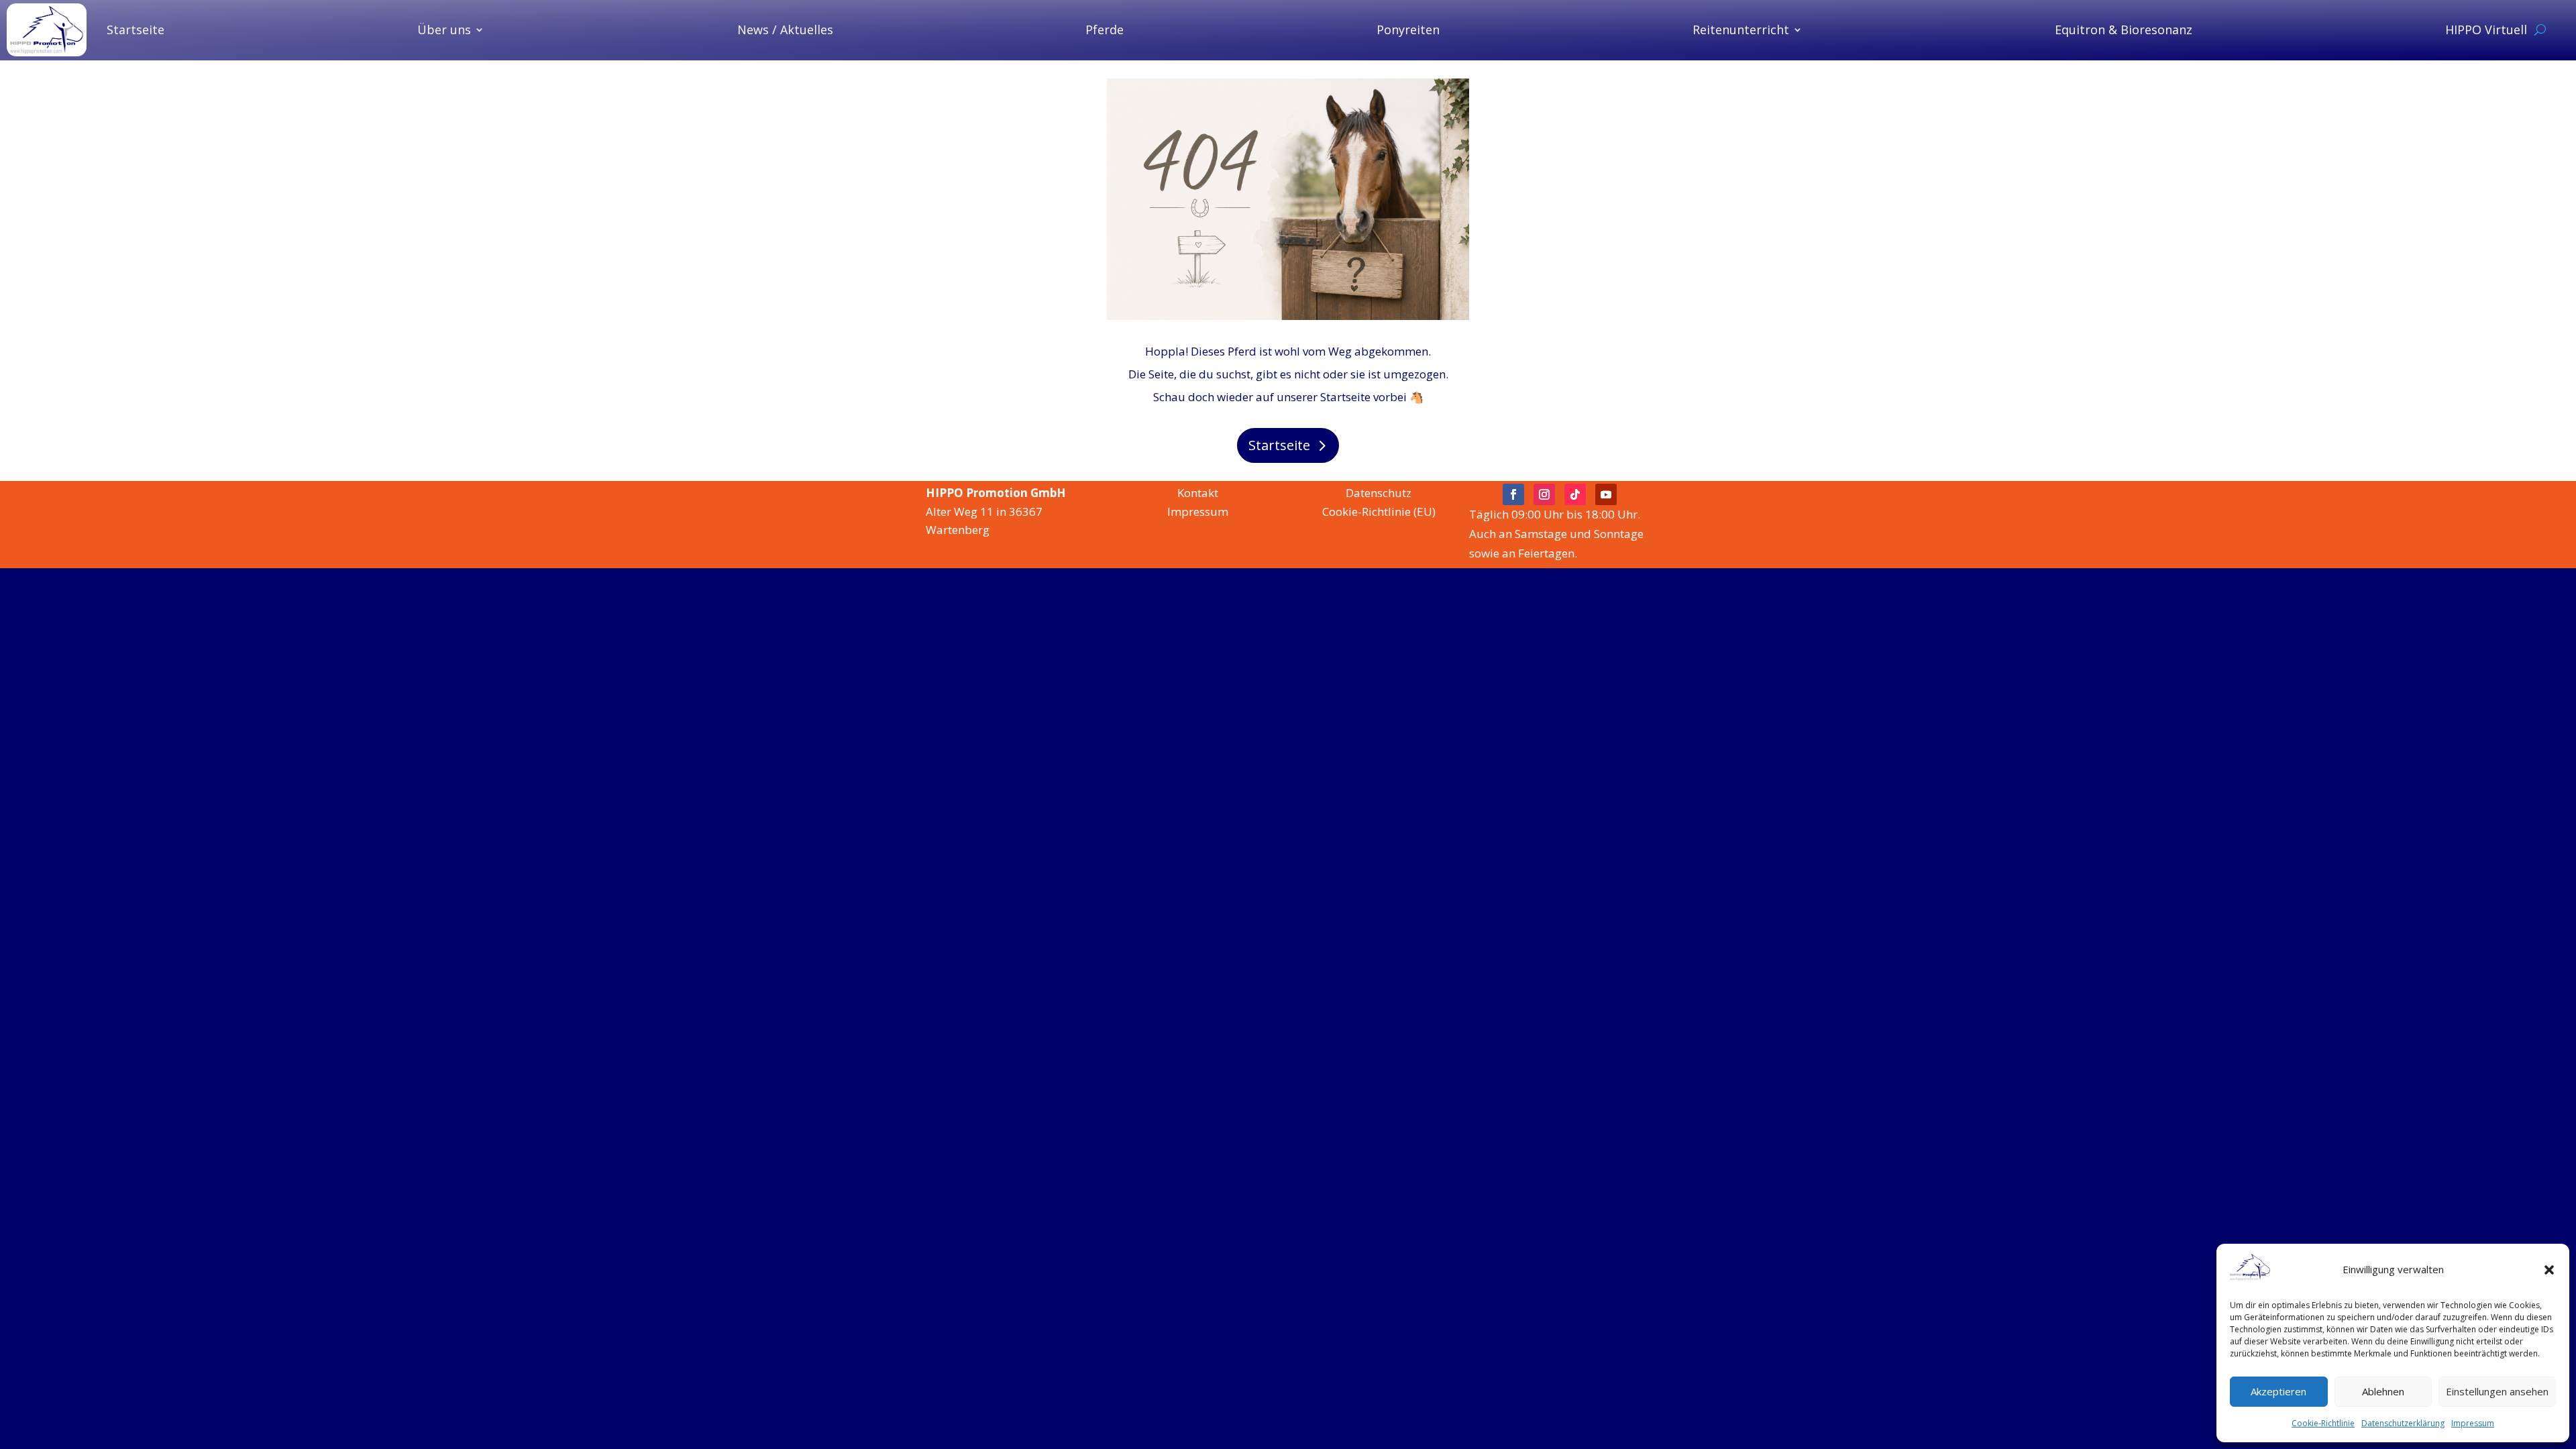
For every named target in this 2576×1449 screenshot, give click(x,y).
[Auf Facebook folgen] (1513, 494)
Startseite (136, 30)
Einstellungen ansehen (2497, 1391)
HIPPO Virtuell (2486, 30)
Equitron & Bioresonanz (2124, 30)
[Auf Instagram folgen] (1544, 494)
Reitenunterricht (1741, 30)
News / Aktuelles (785, 30)
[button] (2549, 1270)
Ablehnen (2383, 1391)
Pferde (1105, 30)
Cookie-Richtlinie (2323, 1423)
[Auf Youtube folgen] (1606, 494)
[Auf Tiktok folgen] (1575, 494)
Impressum (2473, 1423)
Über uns (444, 30)
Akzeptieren (2278, 1391)
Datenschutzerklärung (2403, 1423)
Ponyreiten (1408, 30)
